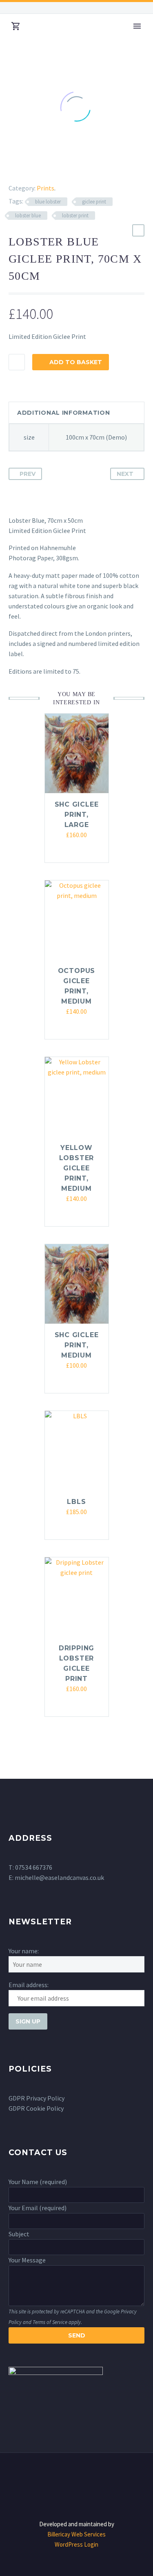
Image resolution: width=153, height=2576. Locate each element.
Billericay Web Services (76, 2534)
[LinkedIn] (57, 168)
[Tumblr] (45, 168)
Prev (28, 474)
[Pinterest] (33, 168)
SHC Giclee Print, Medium (77, 1345)
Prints (45, 188)
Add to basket (76, 362)
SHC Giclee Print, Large (77, 815)
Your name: (24, 1951)
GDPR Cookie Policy (36, 2108)
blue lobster (48, 202)
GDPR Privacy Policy (37, 2098)
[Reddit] (69, 168)
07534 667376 (34, 1867)
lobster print (75, 216)
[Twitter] (22, 168)
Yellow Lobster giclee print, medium (77, 1168)
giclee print (94, 202)
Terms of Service (50, 2322)
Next (125, 474)
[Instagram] (25, 8)
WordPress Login (76, 2544)
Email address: (29, 1985)
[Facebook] (13, 8)
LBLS (76, 1502)
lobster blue (28, 216)
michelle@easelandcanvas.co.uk (59, 1877)
